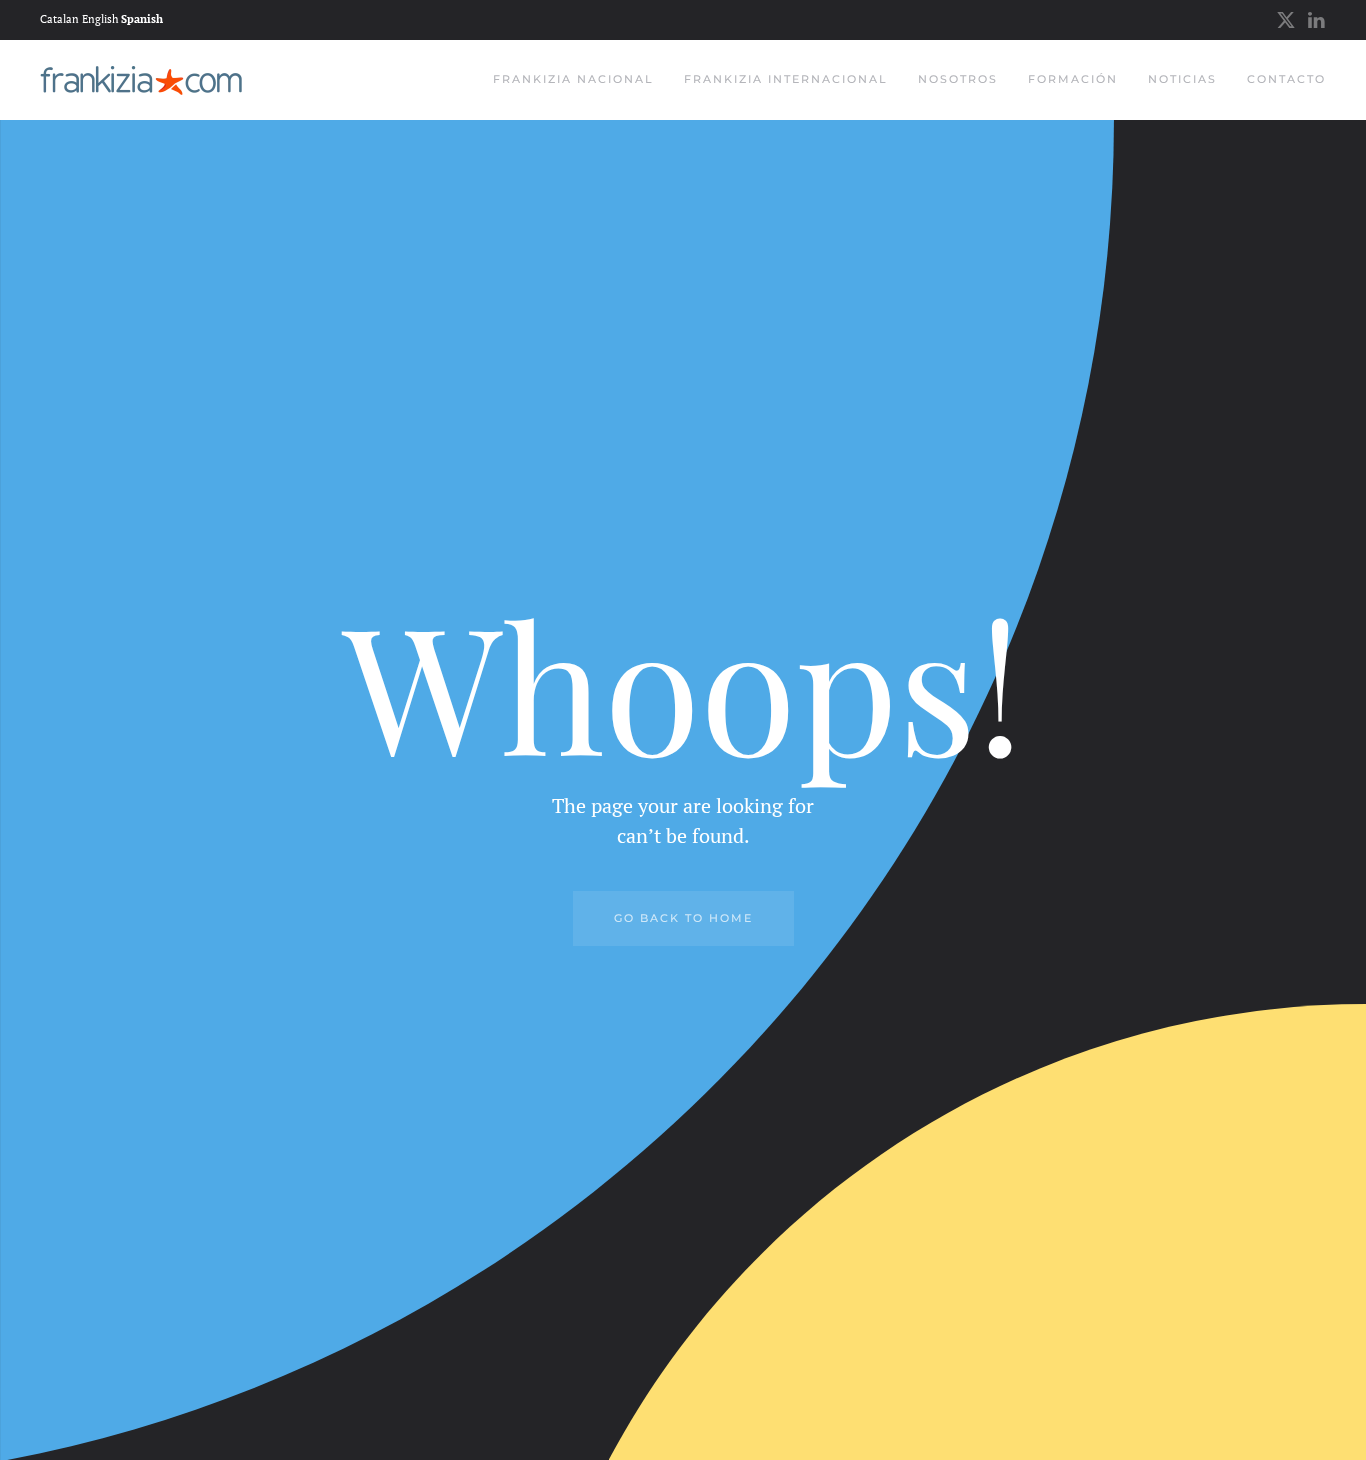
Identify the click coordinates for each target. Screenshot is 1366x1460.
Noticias (1182, 79)
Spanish (142, 19)
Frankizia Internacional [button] (786, 79)
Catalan (59, 19)
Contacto (1286, 79)
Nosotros (958, 79)
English (100, 19)
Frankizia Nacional (573, 79)
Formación (1073, 79)
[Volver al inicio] (141, 80)
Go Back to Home (683, 918)
